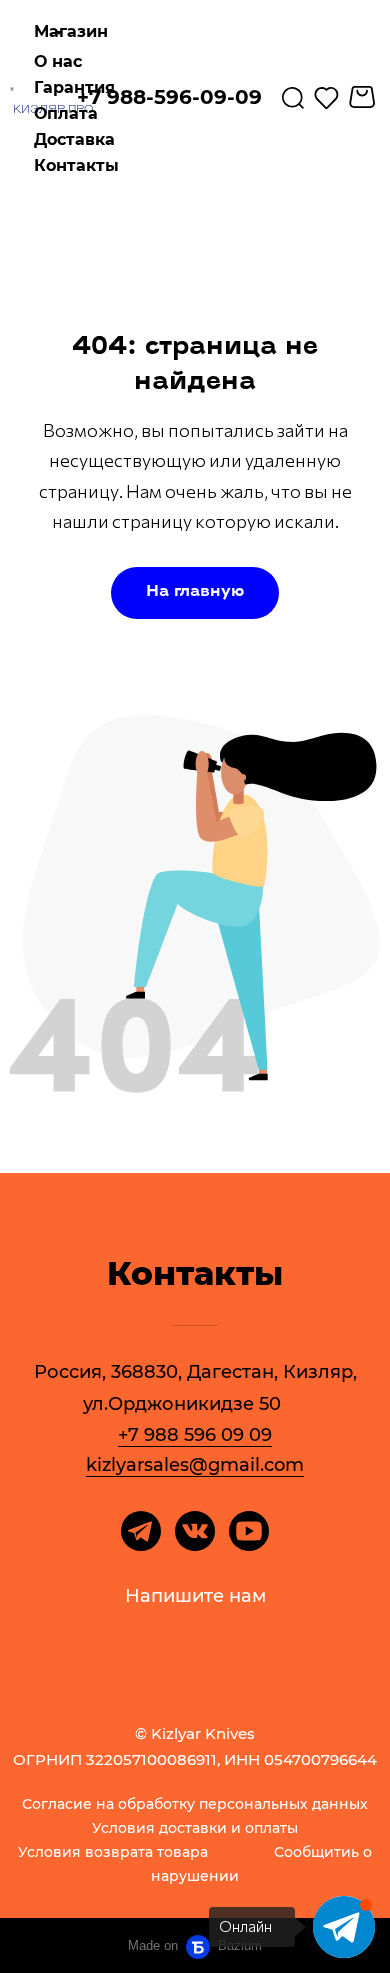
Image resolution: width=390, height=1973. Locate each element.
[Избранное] (326, 97)
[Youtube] (249, 1531)
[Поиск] (293, 97)
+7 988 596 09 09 (195, 1435)
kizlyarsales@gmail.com (195, 1465)
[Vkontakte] (195, 1531)
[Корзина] (364, 97)
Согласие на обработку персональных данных (195, 1805)
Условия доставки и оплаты (195, 1829)
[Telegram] (141, 1531)
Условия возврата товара (113, 1853)
